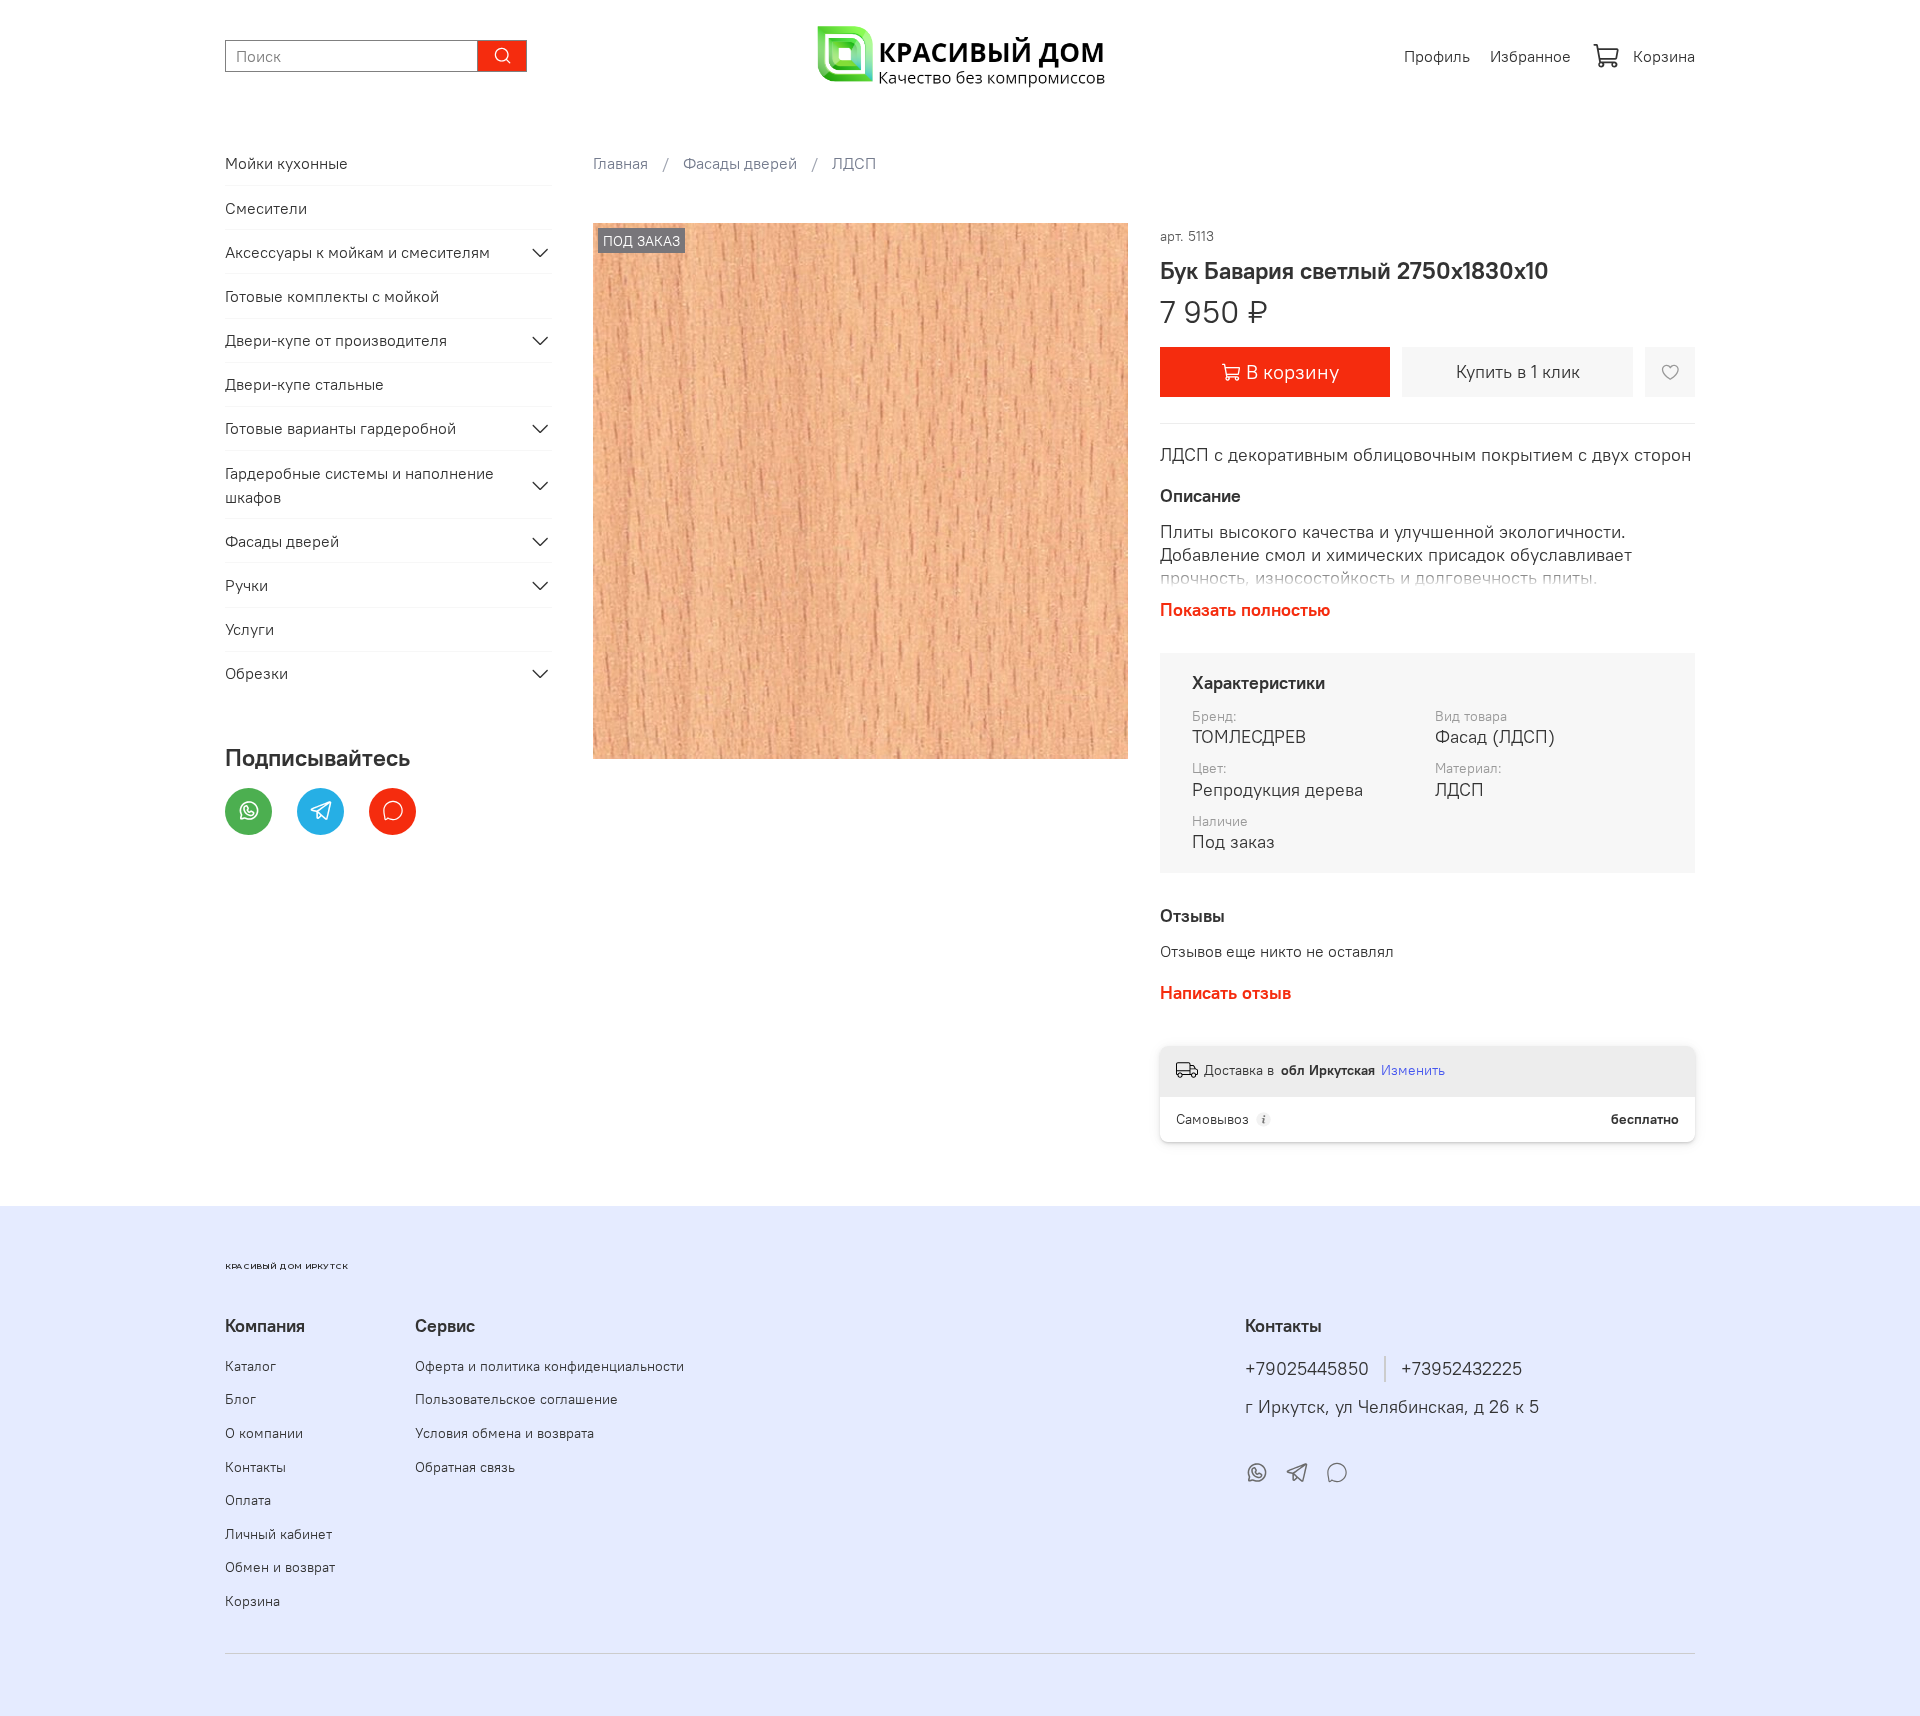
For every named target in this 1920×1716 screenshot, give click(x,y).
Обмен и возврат (280, 1567)
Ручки (246, 585)
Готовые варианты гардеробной (340, 428)
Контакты (255, 1467)
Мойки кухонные (286, 163)
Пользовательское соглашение (516, 1399)
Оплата (248, 1500)
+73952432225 (1461, 1369)
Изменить (1413, 1070)
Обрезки (256, 673)
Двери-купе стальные (304, 384)
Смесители (266, 208)
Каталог (250, 1366)
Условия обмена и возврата (504, 1433)
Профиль (1437, 56)
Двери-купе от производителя (336, 340)
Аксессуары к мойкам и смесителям (357, 252)
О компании (264, 1433)
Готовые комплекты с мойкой (332, 296)
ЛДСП (854, 163)
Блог (240, 1399)
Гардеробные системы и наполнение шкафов (359, 485)
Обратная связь (465, 1467)
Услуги (249, 629)
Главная (620, 163)
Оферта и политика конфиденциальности (549, 1366)
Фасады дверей (740, 163)
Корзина (1664, 56)
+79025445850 (1307, 1369)
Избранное (1530, 56)
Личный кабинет (278, 1534)
